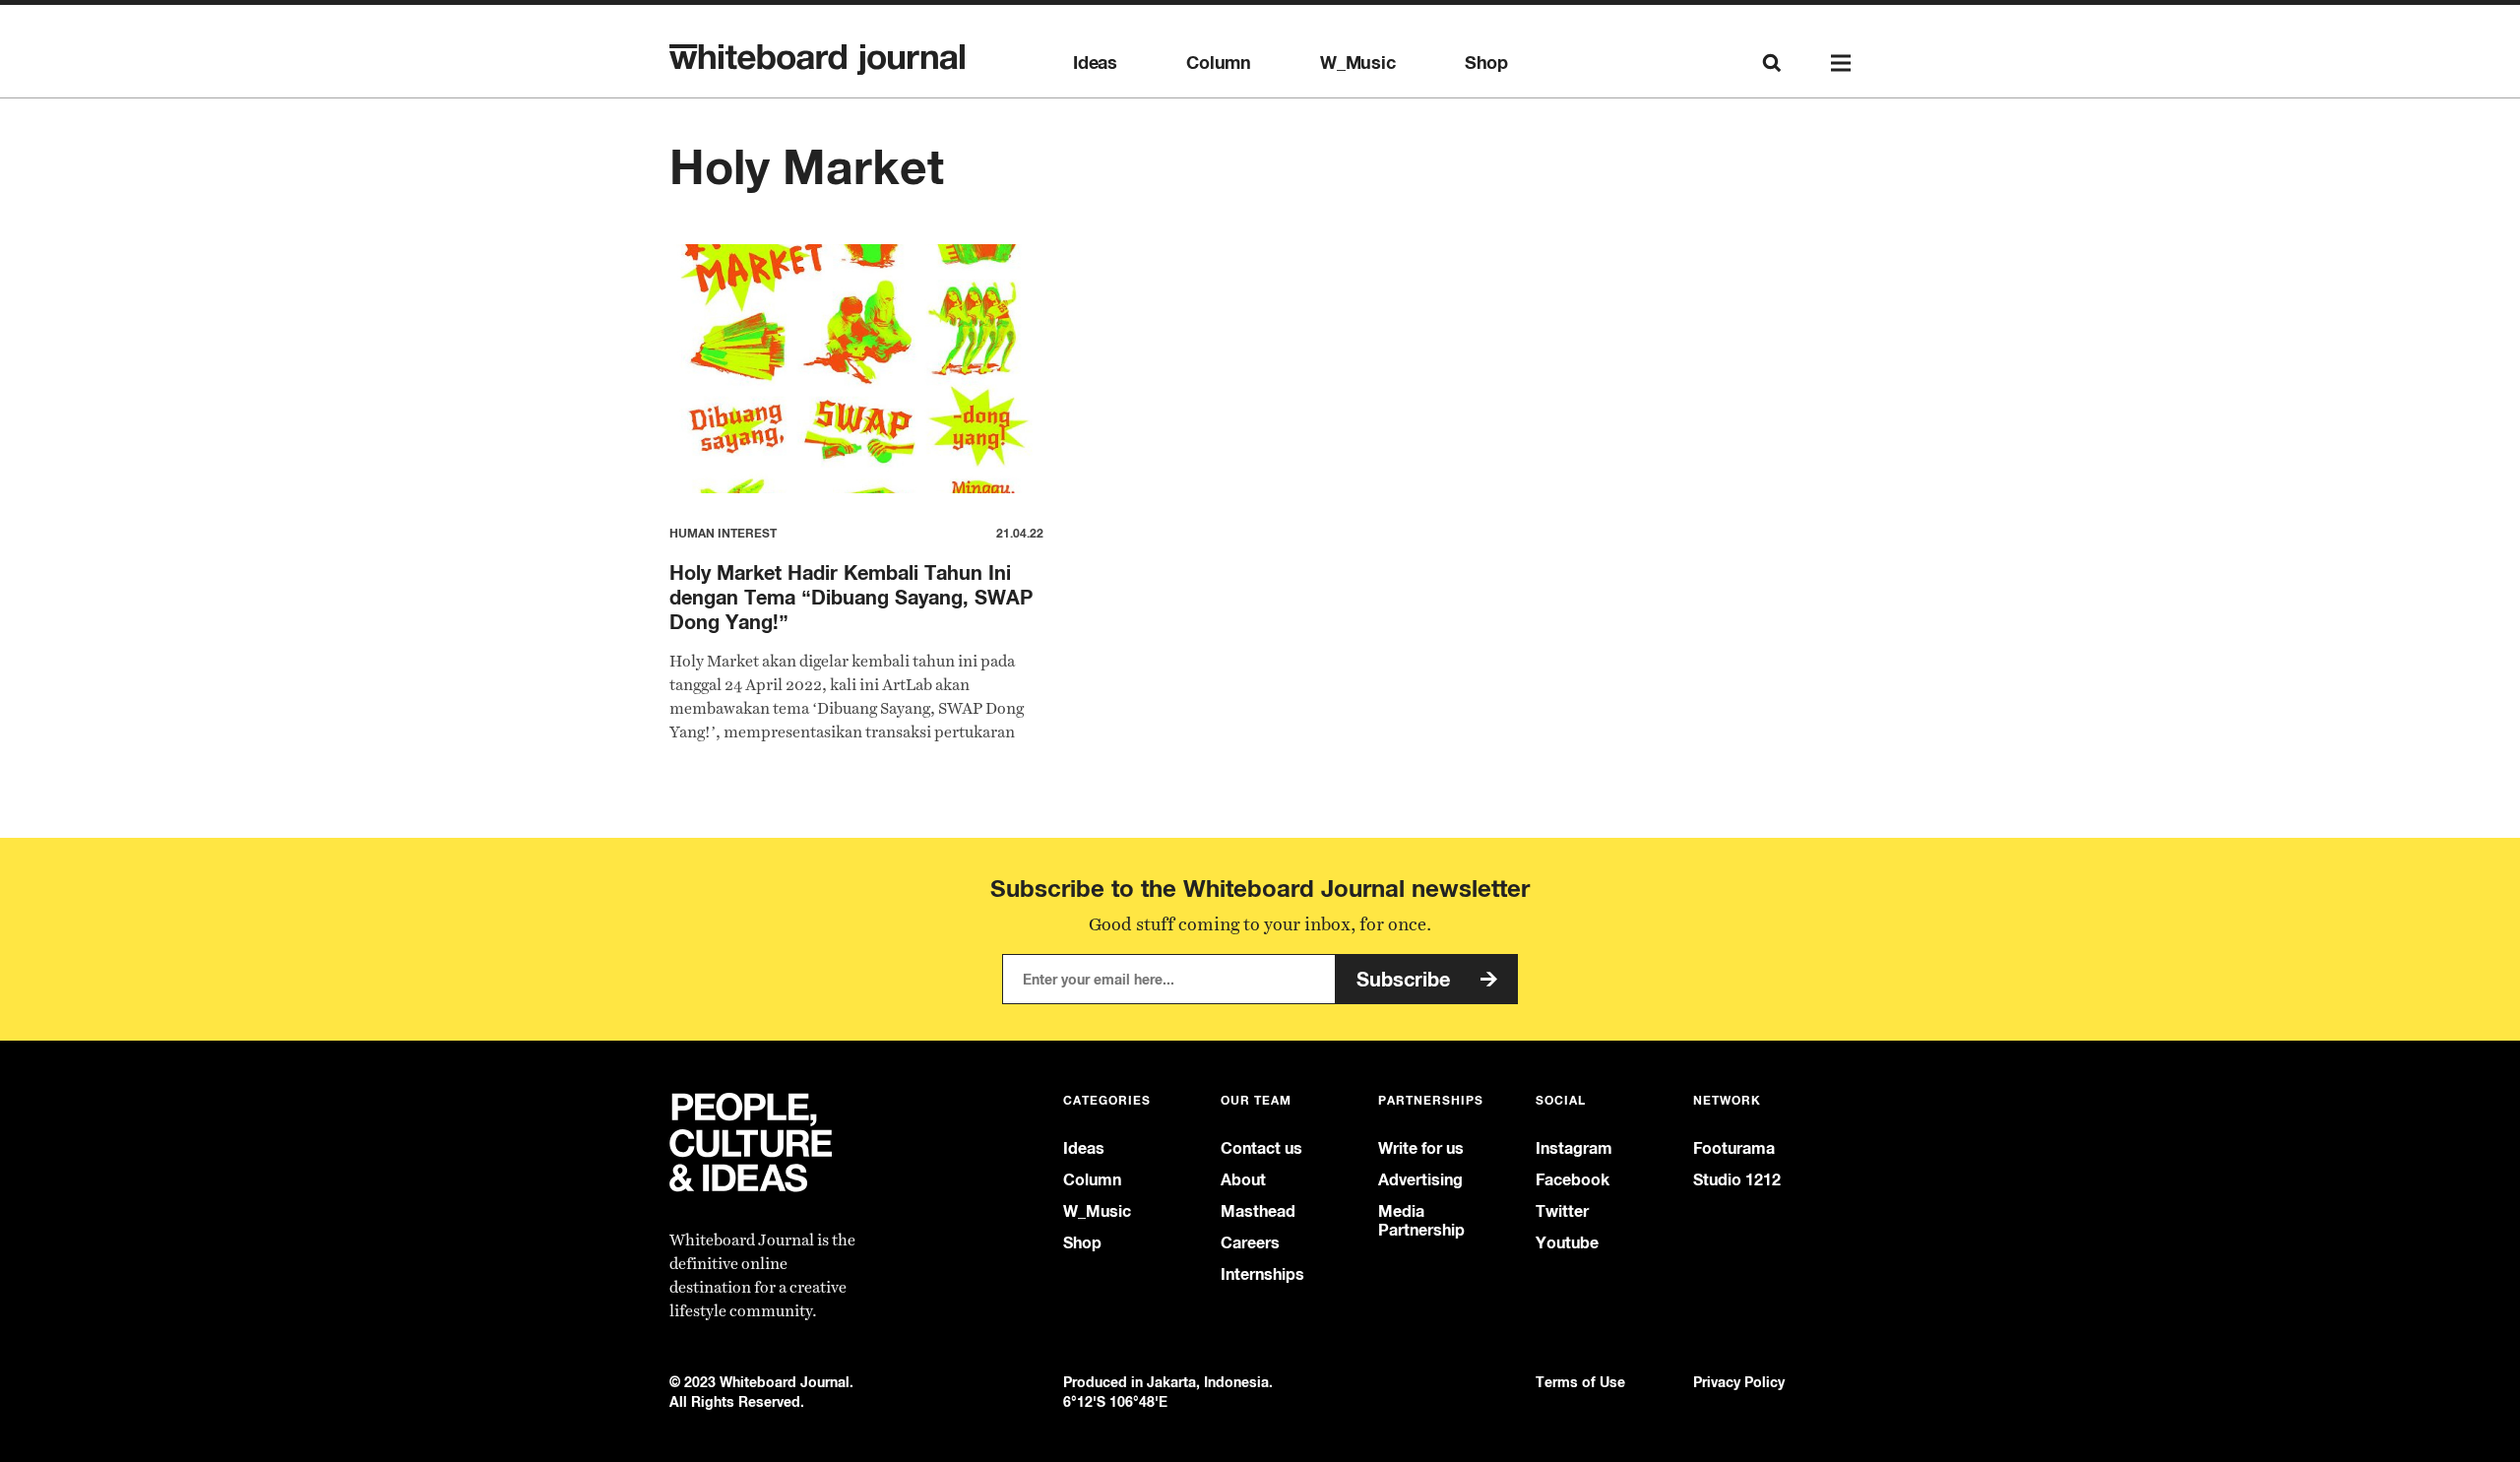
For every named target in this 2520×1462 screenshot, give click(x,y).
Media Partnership (1421, 1221)
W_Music (1358, 63)
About (1243, 1180)
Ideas (1095, 63)
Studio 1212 (1737, 1180)
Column (1219, 63)
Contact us (1261, 1148)
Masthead (1258, 1211)
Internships (1262, 1274)
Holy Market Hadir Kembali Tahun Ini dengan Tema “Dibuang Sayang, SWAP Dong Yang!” (851, 597)
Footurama (1734, 1148)
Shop (1486, 63)
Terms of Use (1580, 1382)
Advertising (1420, 1180)
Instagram (1574, 1148)
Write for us (1421, 1148)
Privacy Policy (1739, 1382)
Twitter (1562, 1211)
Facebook (1573, 1180)
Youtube (1567, 1243)
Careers (1250, 1243)
